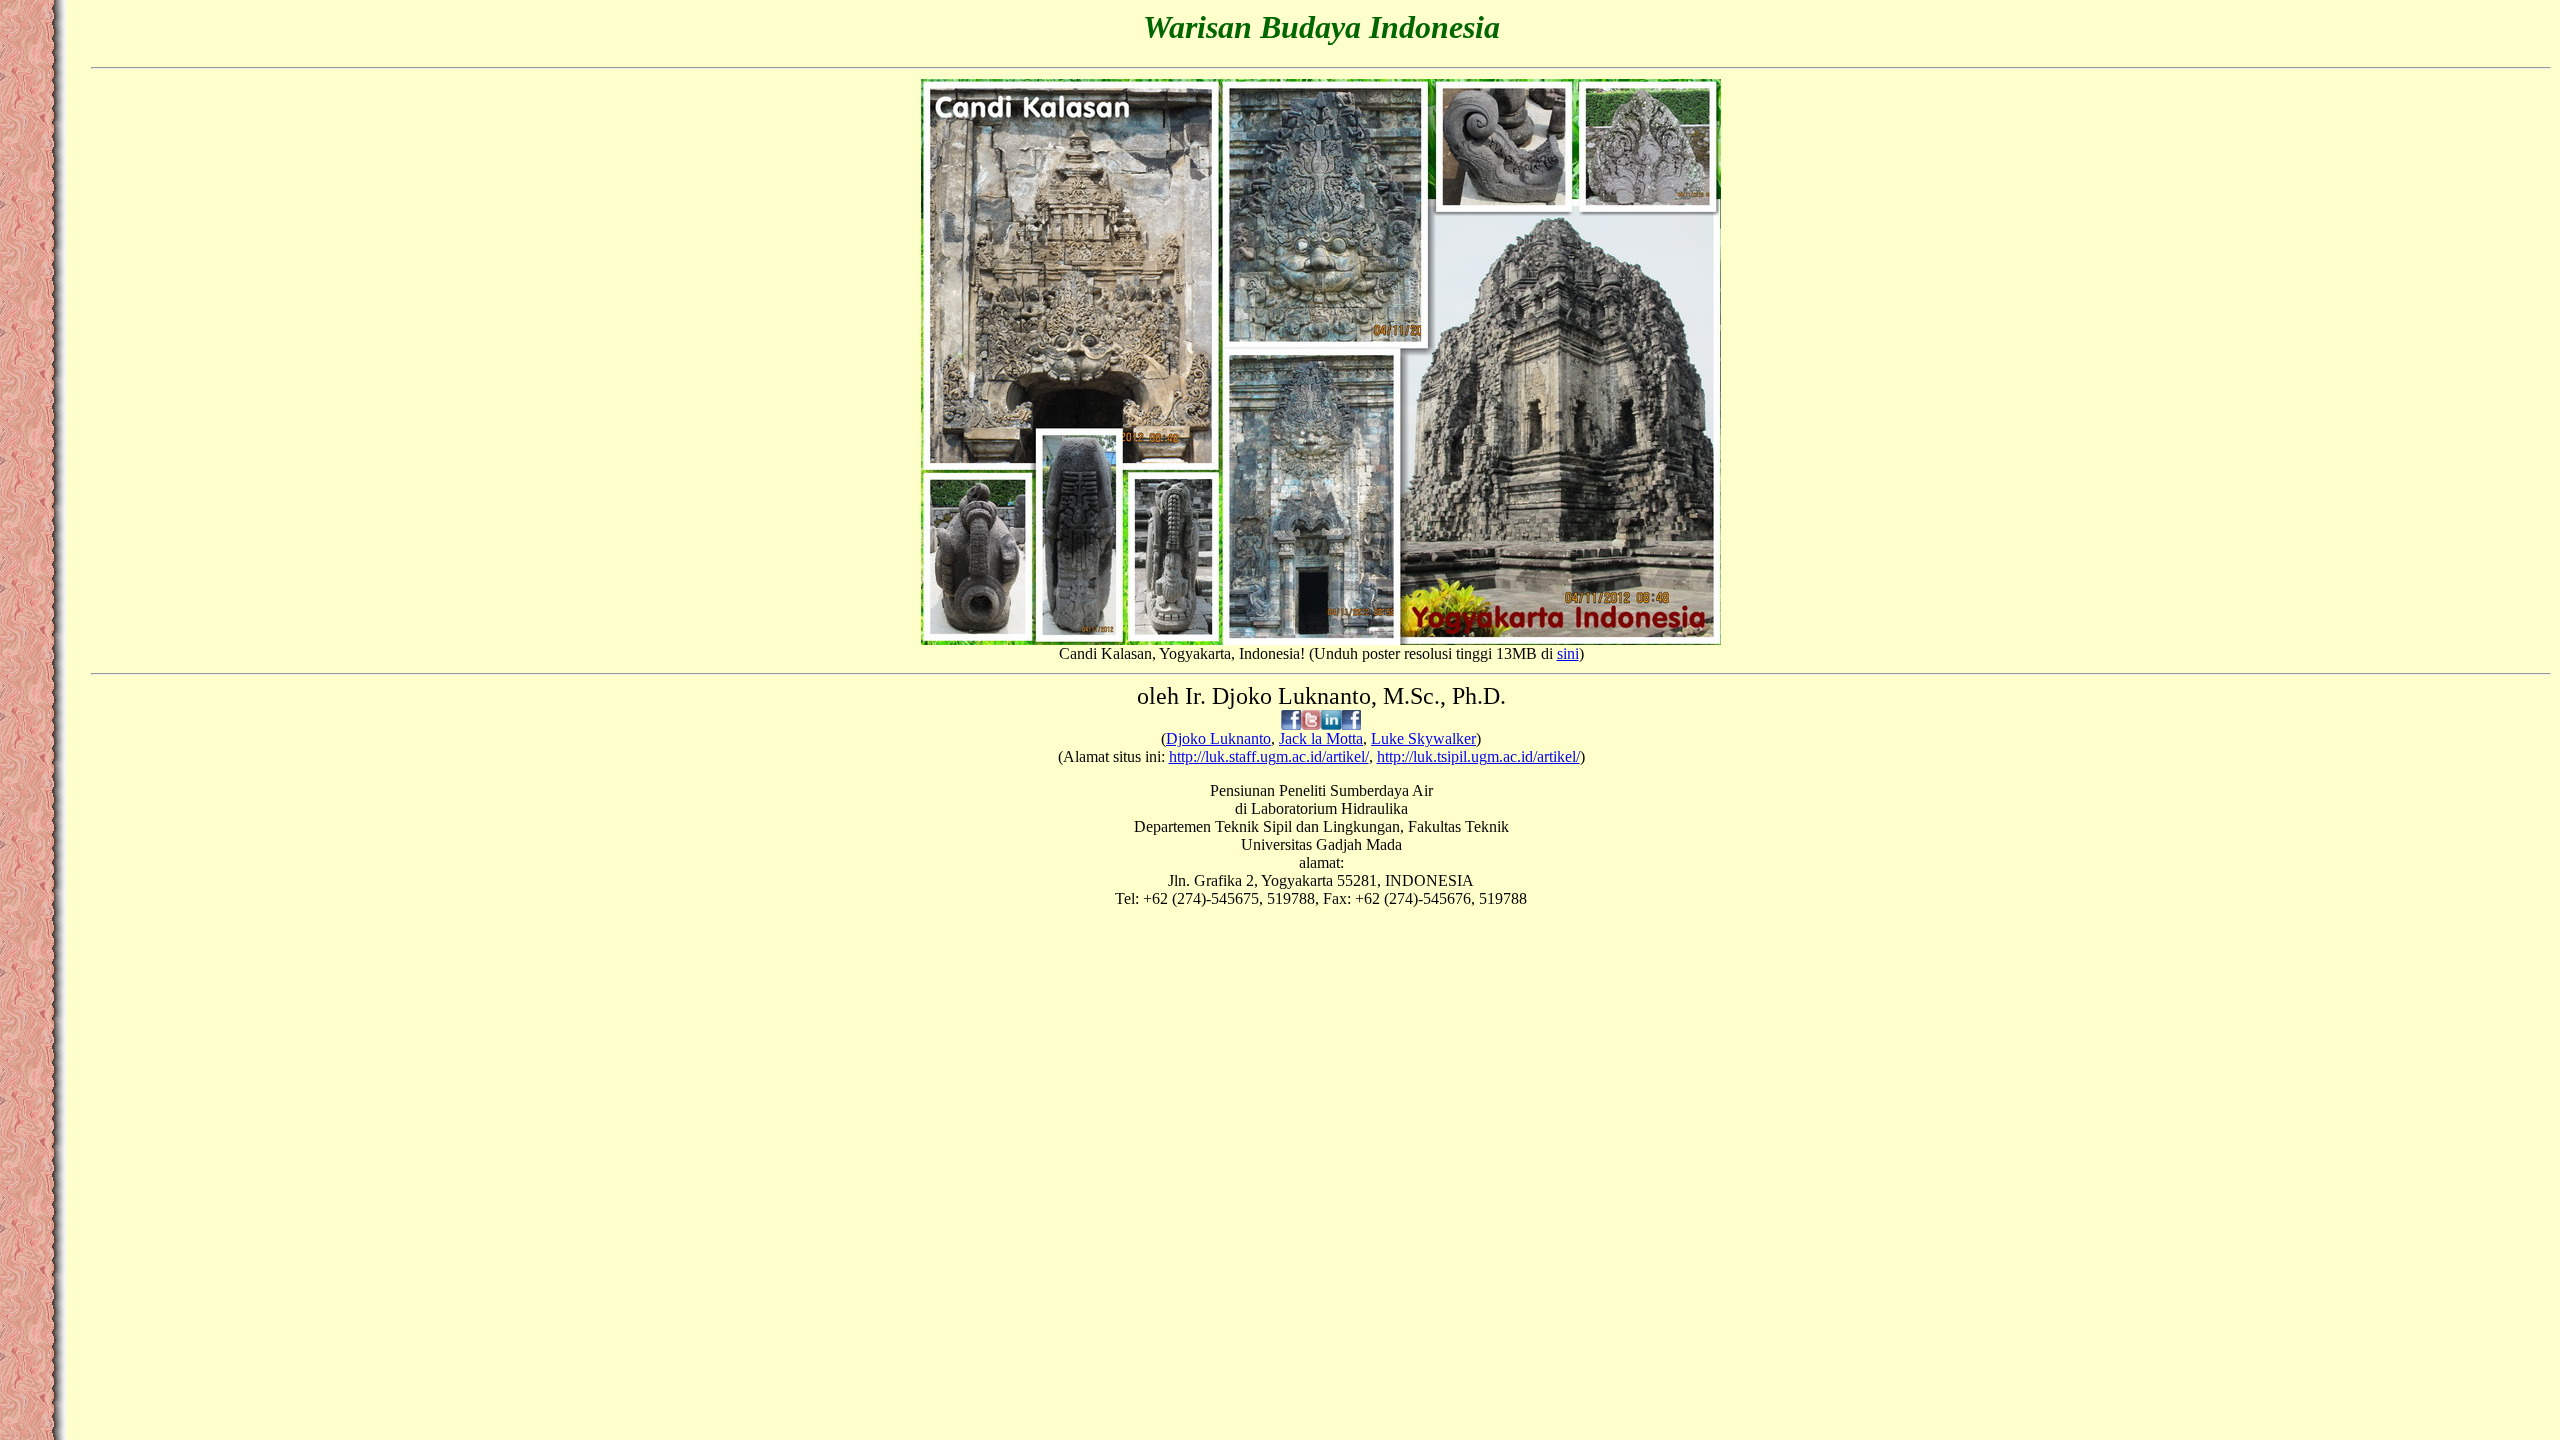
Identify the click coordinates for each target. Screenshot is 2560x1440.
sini (1568, 653)
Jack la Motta (1321, 738)
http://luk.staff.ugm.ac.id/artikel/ (1269, 756)
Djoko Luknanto (1218, 738)
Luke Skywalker (1423, 738)
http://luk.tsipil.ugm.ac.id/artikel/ (1478, 756)
